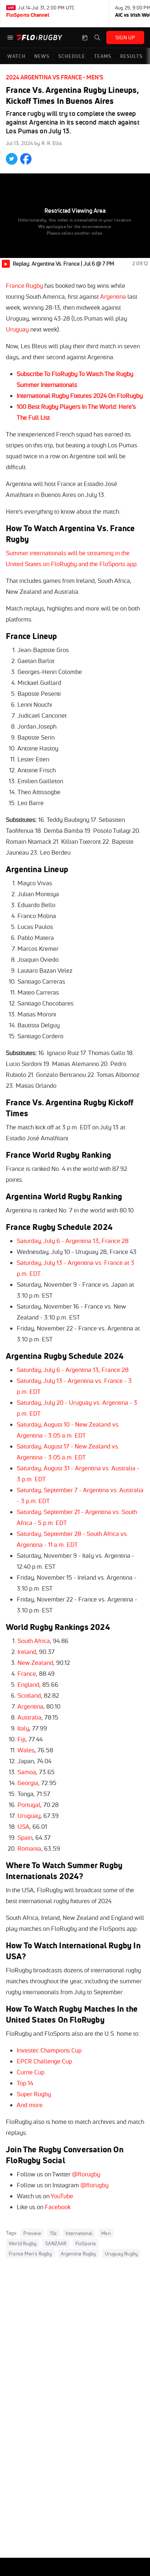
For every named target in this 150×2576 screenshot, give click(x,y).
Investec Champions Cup (49, 2050)
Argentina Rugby (78, 2254)
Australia (29, 1717)
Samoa (27, 1772)
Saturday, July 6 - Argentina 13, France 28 (73, 1241)
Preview (32, 2233)
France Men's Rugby (30, 2254)
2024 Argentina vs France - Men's (55, 77)
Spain (25, 1837)
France (27, 1673)
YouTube (62, 2196)
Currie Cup (31, 2072)
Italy (23, 1728)
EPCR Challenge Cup (44, 2061)
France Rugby (24, 285)
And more (30, 2105)
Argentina (113, 296)
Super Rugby (34, 2094)
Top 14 (25, 2083)
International (79, 2233)
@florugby (86, 2174)
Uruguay (17, 329)
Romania (29, 1848)
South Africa (34, 1641)
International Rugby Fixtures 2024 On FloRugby (80, 395)
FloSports (86, 2243)
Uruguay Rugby (121, 2254)
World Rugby (23, 2243)
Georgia (28, 1783)
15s (53, 2233)
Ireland (27, 1652)
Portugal (29, 1805)
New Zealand (35, 1663)
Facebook (58, 2207)
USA (23, 1826)
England (28, 1684)
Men (106, 2233)
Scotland (29, 1695)
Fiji (21, 1739)
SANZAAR (56, 2243)
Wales (26, 1750)
